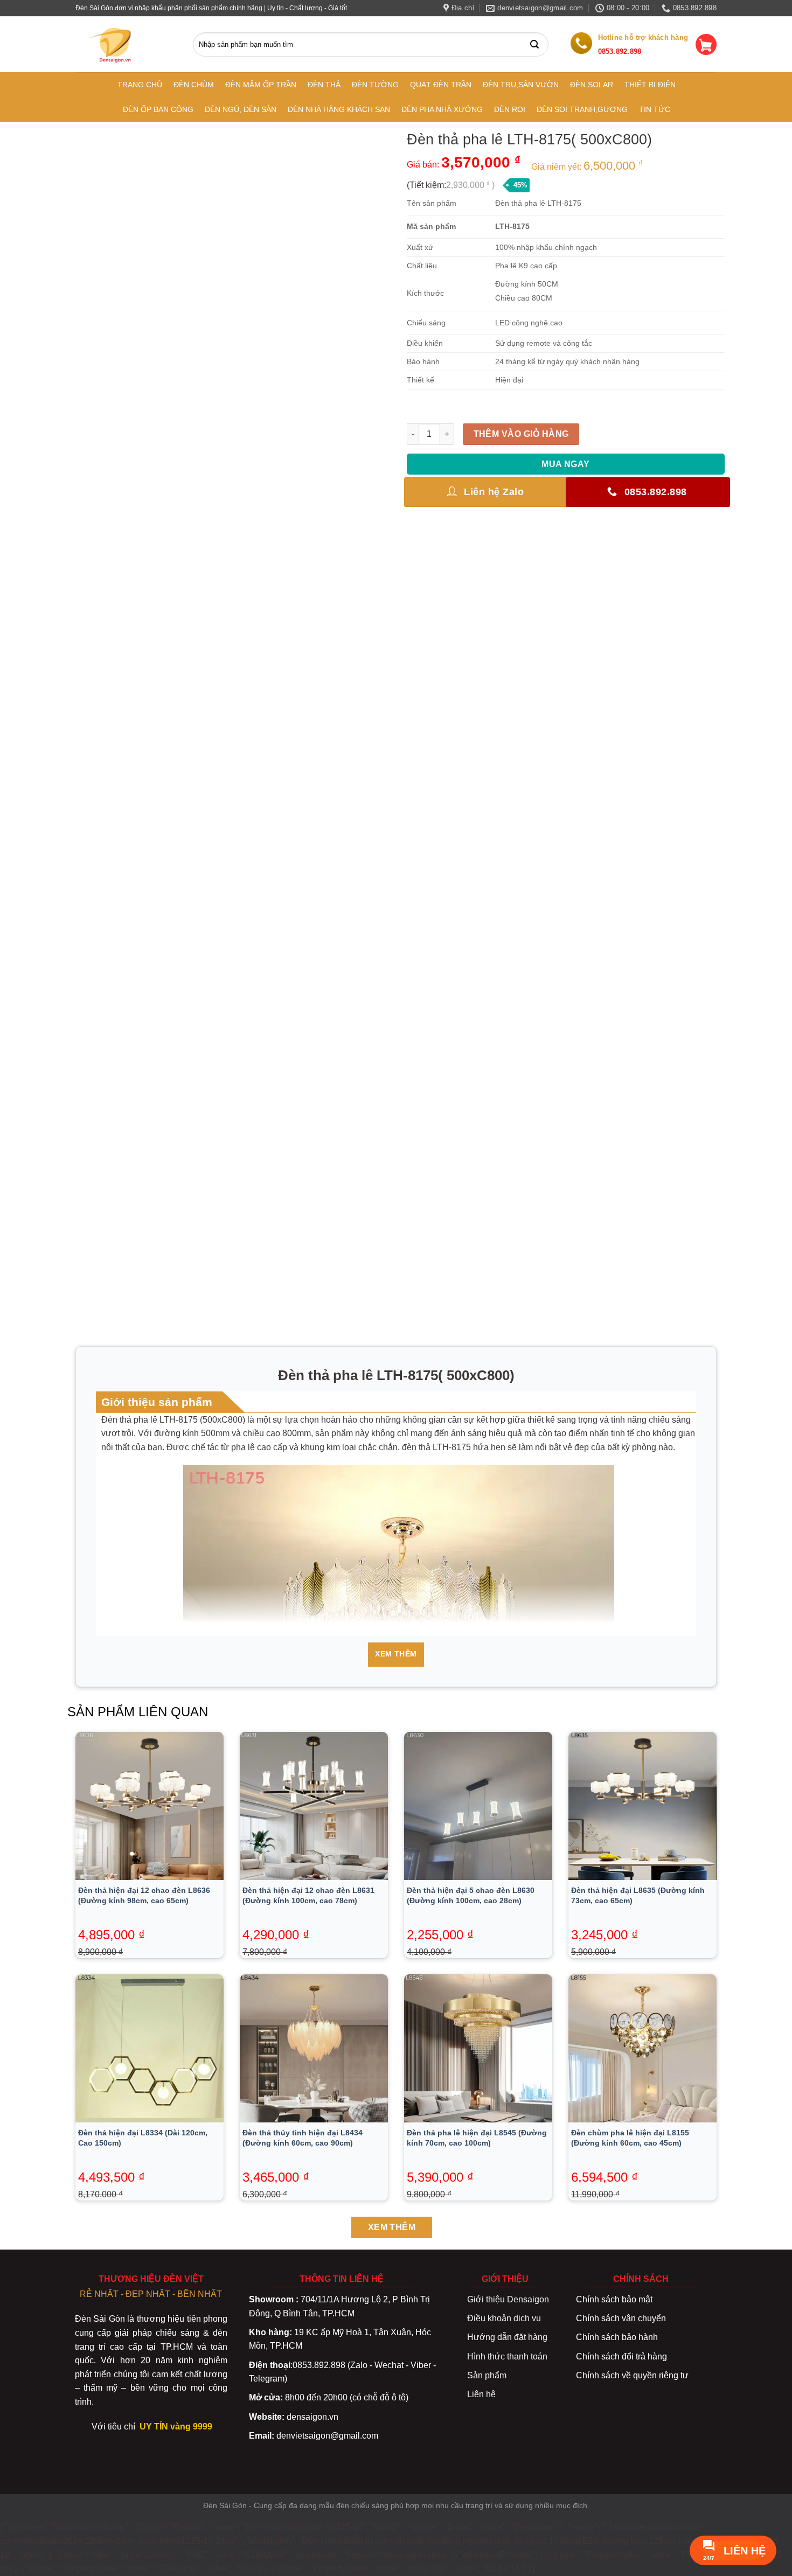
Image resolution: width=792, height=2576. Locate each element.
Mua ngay (566, 464)
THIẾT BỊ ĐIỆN (650, 85)
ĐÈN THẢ (324, 85)
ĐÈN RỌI (510, 109)
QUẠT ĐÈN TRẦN (441, 85)
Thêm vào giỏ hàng (521, 434)
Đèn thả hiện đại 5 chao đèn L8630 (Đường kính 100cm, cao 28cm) (471, 1895)
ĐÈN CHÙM (194, 85)
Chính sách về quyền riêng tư (632, 2375)
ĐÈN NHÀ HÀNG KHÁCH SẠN (339, 109)
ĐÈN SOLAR (592, 85)
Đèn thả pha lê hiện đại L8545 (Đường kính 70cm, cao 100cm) (477, 2138)
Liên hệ (481, 2394)
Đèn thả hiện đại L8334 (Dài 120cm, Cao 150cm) (143, 2138)
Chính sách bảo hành (617, 2337)
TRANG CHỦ (140, 85)
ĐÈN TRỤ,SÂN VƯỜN (521, 85)
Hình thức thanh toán (507, 2356)
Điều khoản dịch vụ (504, 2318)
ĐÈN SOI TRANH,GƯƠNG (582, 109)
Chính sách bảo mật (614, 2299)
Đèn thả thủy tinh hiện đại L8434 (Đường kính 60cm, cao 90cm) (303, 2138)
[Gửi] (537, 44)
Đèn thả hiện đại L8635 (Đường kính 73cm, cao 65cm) (638, 1895)
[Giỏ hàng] (706, 44)
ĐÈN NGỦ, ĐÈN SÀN (241, 109)
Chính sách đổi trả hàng (621, 2356)
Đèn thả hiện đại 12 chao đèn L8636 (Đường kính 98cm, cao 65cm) (144, 1895)
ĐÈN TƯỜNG (375, 85)
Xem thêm (396, 1654)
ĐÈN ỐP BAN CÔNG (158, 109)
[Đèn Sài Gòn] (115, 45)
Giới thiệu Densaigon (508, 2299)
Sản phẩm (487, 2375)
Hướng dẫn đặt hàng (507, 2337)
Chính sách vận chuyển (621, 2318)
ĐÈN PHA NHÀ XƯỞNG (442, 109)
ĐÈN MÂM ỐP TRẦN (261, 85)
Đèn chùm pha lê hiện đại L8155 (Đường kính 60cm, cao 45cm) (630, 2138)
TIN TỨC (655, 109)
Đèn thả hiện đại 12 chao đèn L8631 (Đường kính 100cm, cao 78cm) (308, 1895)
